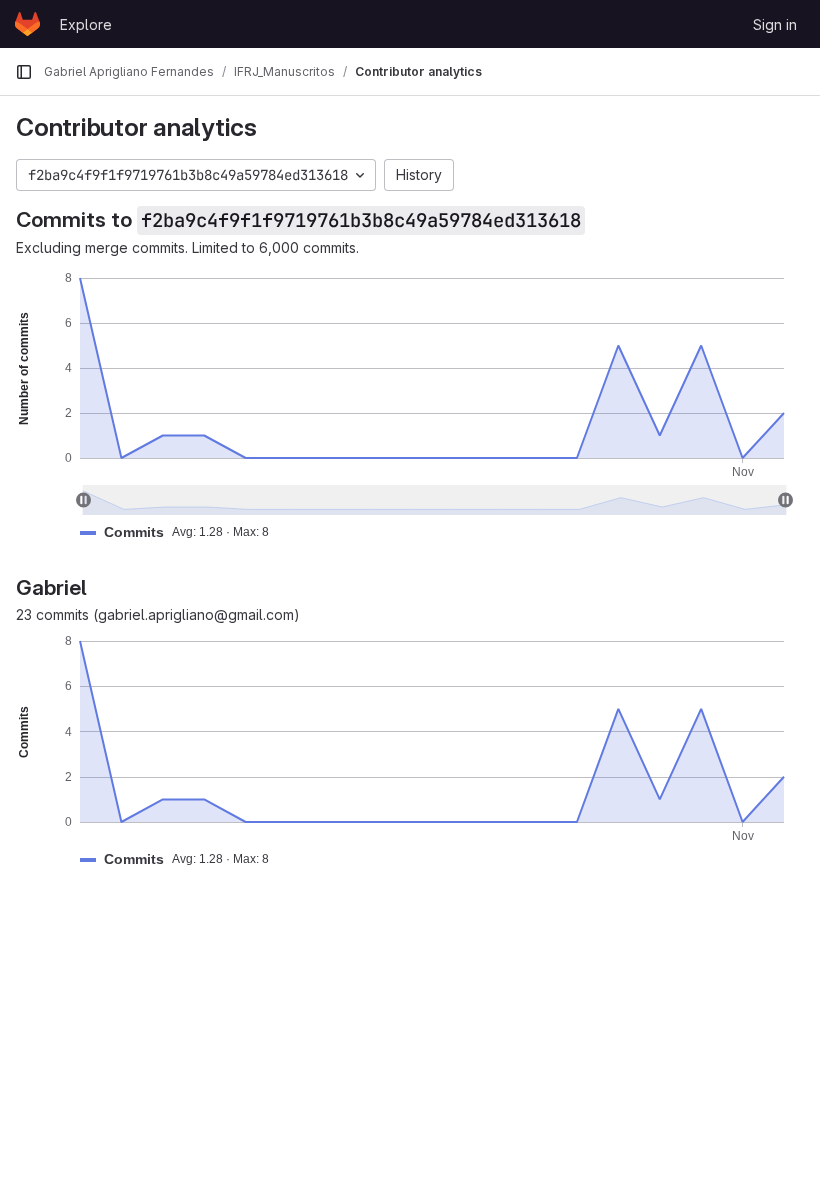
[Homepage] (27, 24)
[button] (182, 532)
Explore (86, 24)
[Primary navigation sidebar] (24, 72)
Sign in (775, 24)
